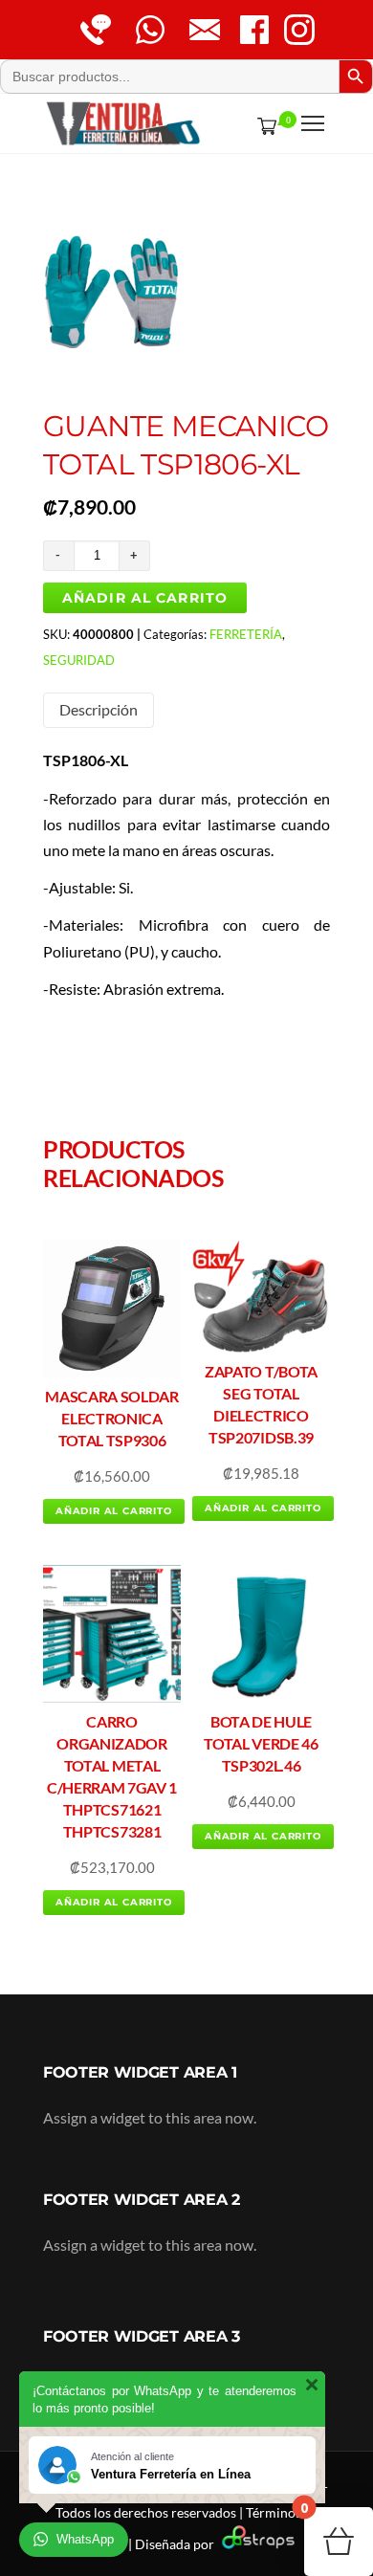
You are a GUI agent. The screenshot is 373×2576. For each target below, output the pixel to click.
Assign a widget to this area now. (150, 2117)
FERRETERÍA (246, 634)
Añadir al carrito (145, 598)
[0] (263, 125)
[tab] (99, 710)
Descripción (99, 709)
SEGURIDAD (79, 660)
